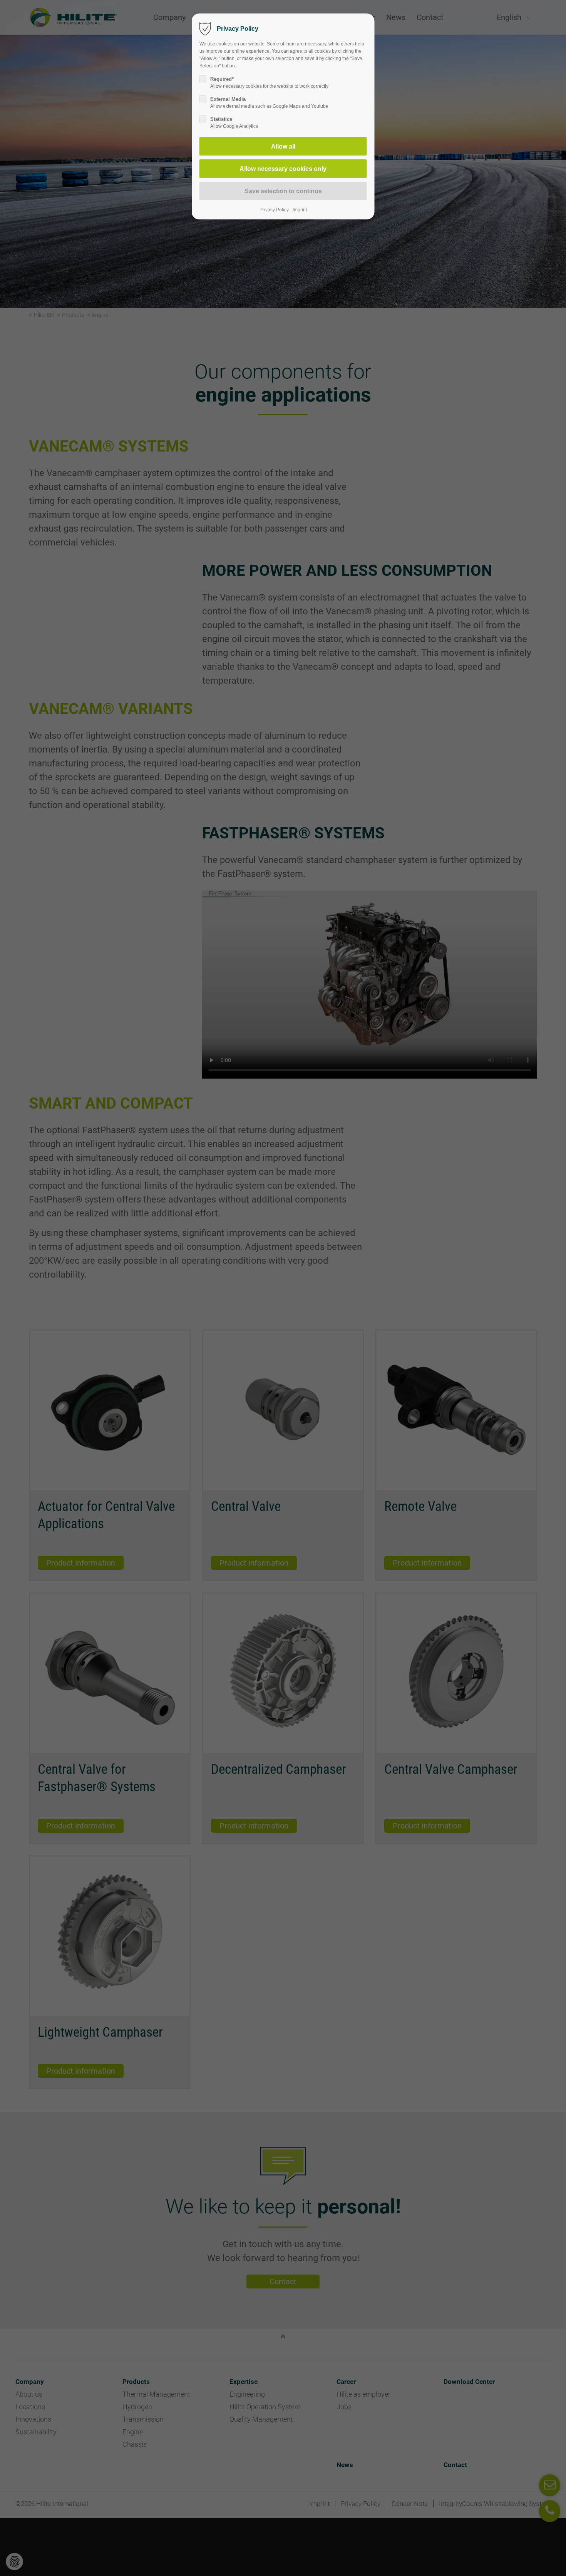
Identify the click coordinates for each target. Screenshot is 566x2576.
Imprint (300, 210)
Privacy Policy (274, 210)
